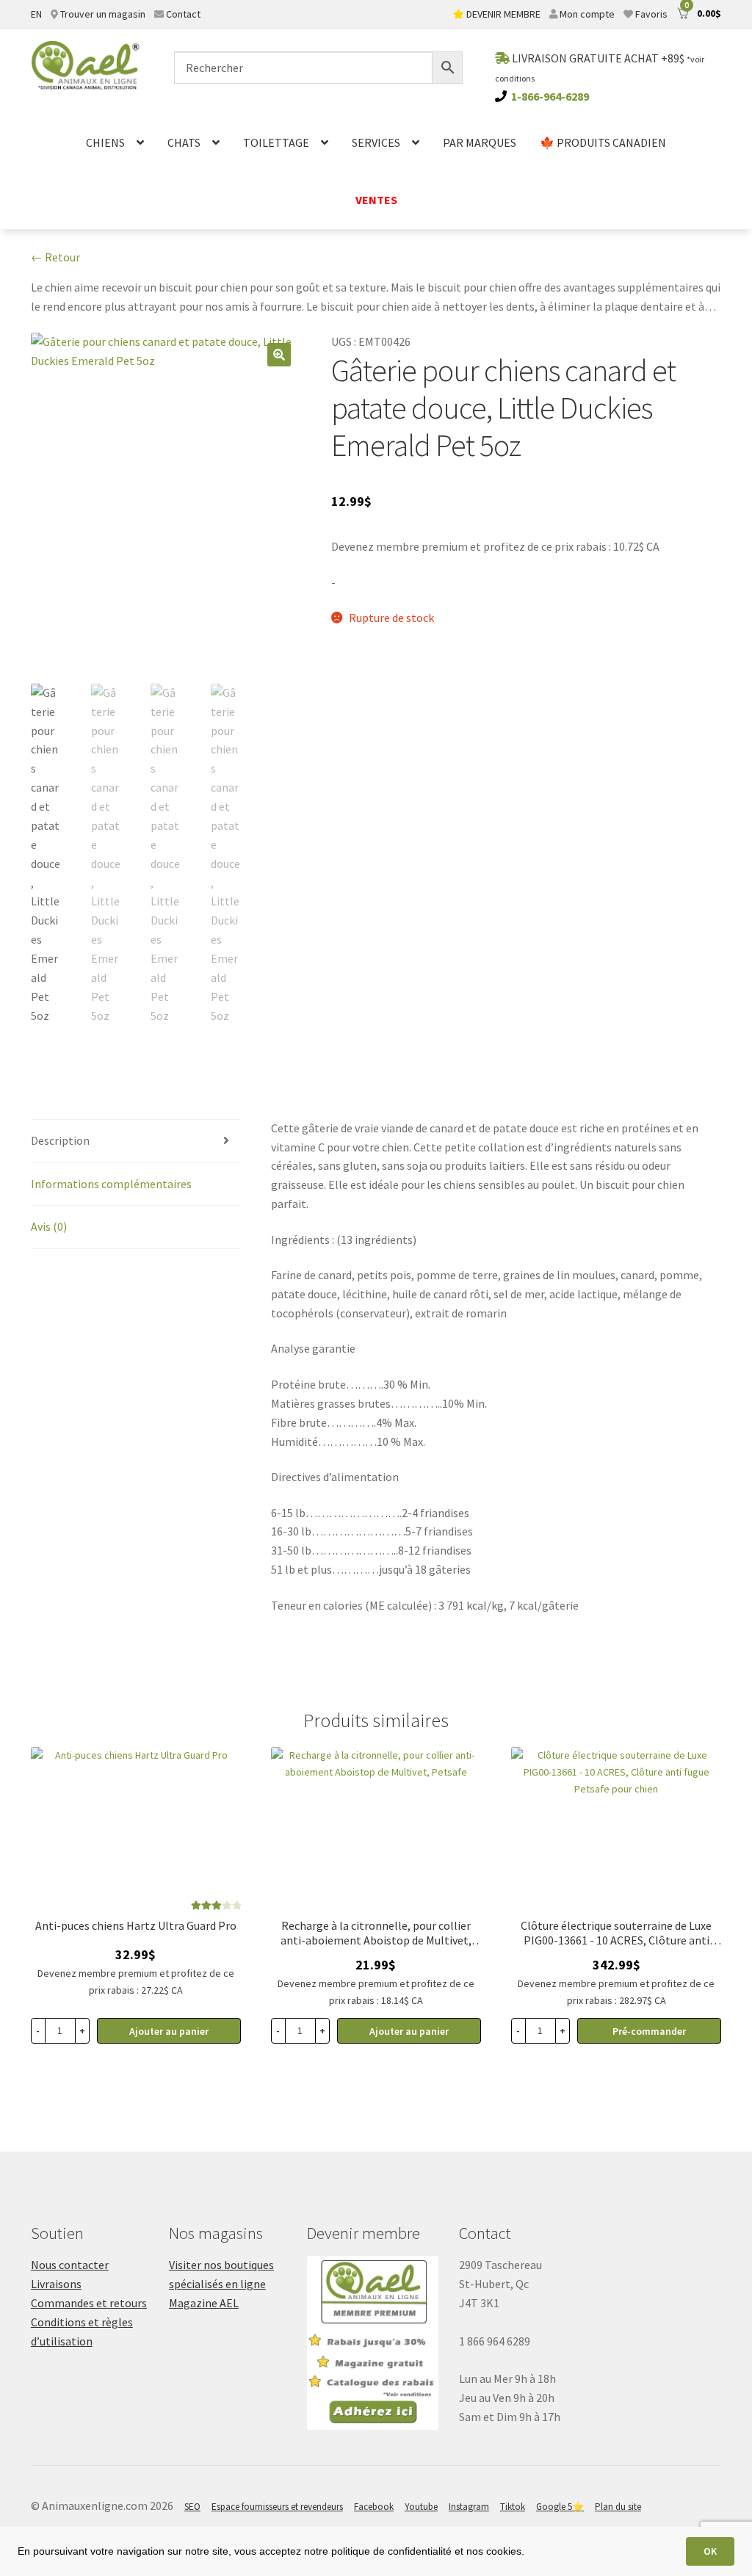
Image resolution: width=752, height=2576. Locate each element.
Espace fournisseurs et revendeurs (277, 2507)
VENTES (376, 200)
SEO (192, 2507)
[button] (279, 355)
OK (710, 2551)
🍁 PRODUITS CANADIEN (603, 142)
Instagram (469, 2507)
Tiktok (513, 2507)
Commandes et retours (89, 2303)
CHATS (184, 142)
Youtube (421, 2507)
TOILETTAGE (276, 142)
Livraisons (56, 2284)
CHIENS (105, 142)
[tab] (136, 1142)
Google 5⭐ (560, 2507)
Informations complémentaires (111, 1184)
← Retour (55, 257)
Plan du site (618, 2507)
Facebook (374, 2507)
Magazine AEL (204, 2303)
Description (60, 1140)
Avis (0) (49, 1226)
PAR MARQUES (480, 142)
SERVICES (376, 142)
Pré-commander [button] (649, 2031)
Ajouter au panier (169, 2031)
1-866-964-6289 (550, 96)
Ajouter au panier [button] (409, 2031)
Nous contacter (70, 2265)
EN (36, 14)
